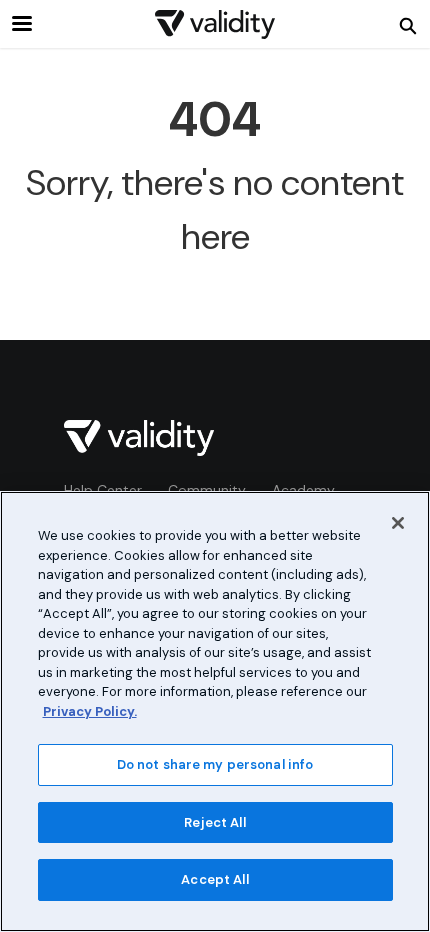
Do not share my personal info (215, 764)
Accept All (214, 879)
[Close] (398, 523)
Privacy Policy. (90, 711)
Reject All (214, 822)
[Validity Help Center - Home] (215, 24)
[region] (215, 711)
